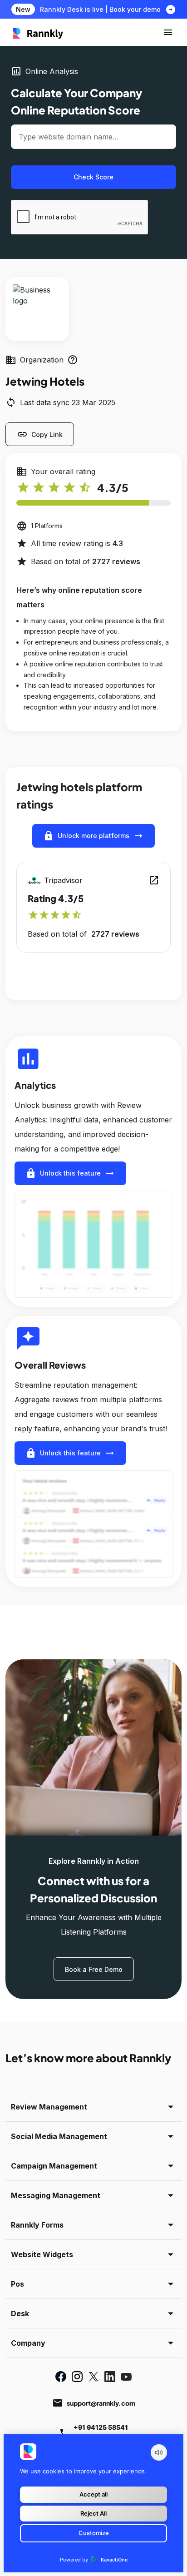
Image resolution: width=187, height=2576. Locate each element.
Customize (94, 2533)
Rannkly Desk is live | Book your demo (100, 9)
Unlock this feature (70, 1173)
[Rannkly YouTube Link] (126, 2377)
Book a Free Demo (94, 1969)
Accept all (93, 2494)
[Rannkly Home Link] (38, 32)
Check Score (93, 177)
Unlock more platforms (93, 836)
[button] (168, 32)
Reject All (93, 2513)
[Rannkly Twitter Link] (93, 2377)
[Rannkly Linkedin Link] (110, 2377)
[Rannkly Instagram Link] (77, 2377)
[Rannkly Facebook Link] (61, 2377)
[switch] (159, 2452)
